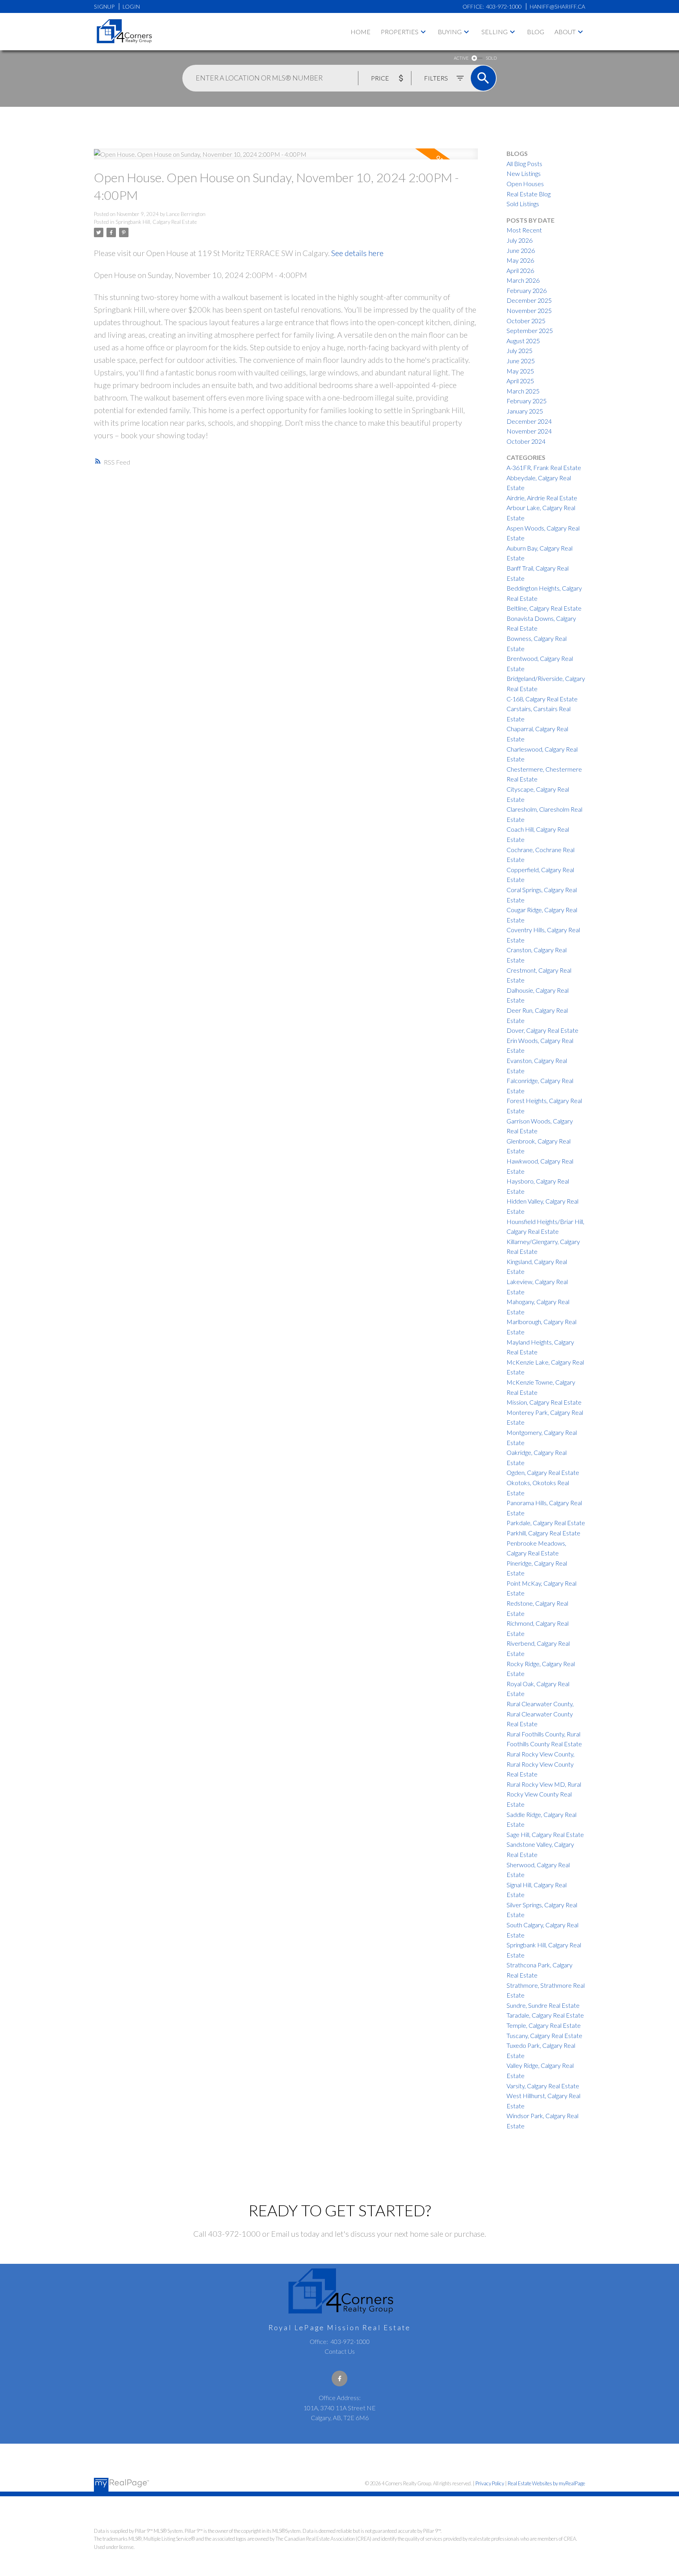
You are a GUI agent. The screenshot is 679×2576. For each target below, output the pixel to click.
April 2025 (520, 381)
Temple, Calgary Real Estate (544, 2025)
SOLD (491, 58)
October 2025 (526, 321)
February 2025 (527, 401)
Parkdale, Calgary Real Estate (546, 1523)
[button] (339, 2378)
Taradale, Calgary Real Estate (545, 2015)
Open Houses (525, 184)
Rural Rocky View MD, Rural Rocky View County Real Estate (544, 1794)
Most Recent (524, 230)
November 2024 (529, 431)
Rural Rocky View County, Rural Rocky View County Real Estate (540, 1764)
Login (131, 6)
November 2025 (529, 310)
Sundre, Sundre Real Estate (543, 2005)
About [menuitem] (565, 32)
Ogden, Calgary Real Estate (543, 1472)
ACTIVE (461, 58)
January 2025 (525, 411)
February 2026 (527, 290)
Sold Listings (523, 204)
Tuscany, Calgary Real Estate (544, 2035)
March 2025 (523, 391)
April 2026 (520, 270)
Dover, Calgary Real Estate (542, 1030)
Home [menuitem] (361, 32)
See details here (357, 253)
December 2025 (529, 300)
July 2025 (519, 350)
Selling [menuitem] (495, 32)
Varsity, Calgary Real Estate (543, 2086)
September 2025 (530, 330)
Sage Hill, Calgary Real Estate (545, 1834)
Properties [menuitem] (400, 32)
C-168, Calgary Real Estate (542, 699)
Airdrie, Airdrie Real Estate (542, 498)
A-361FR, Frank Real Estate (544, 467)
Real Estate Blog (529, 194)
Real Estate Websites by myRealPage (546, 2483)
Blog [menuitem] (536, 32)
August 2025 (523, 341)
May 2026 (520, 260)
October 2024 (526, 441)
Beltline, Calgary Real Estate (544, 608)
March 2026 (523, 280)
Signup (104, 6)
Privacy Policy (490, 2483)
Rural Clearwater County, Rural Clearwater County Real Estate (540, 1714)
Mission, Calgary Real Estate (544, 1402)
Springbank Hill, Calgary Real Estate (156, 222)
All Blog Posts (524, 164)
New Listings (524, 173)
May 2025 (520, 371)
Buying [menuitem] (450, 32)
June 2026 (521, 250)
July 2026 (519, 240)
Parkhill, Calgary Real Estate (543, 1533)
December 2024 (529, 421)
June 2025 (521, 361)
